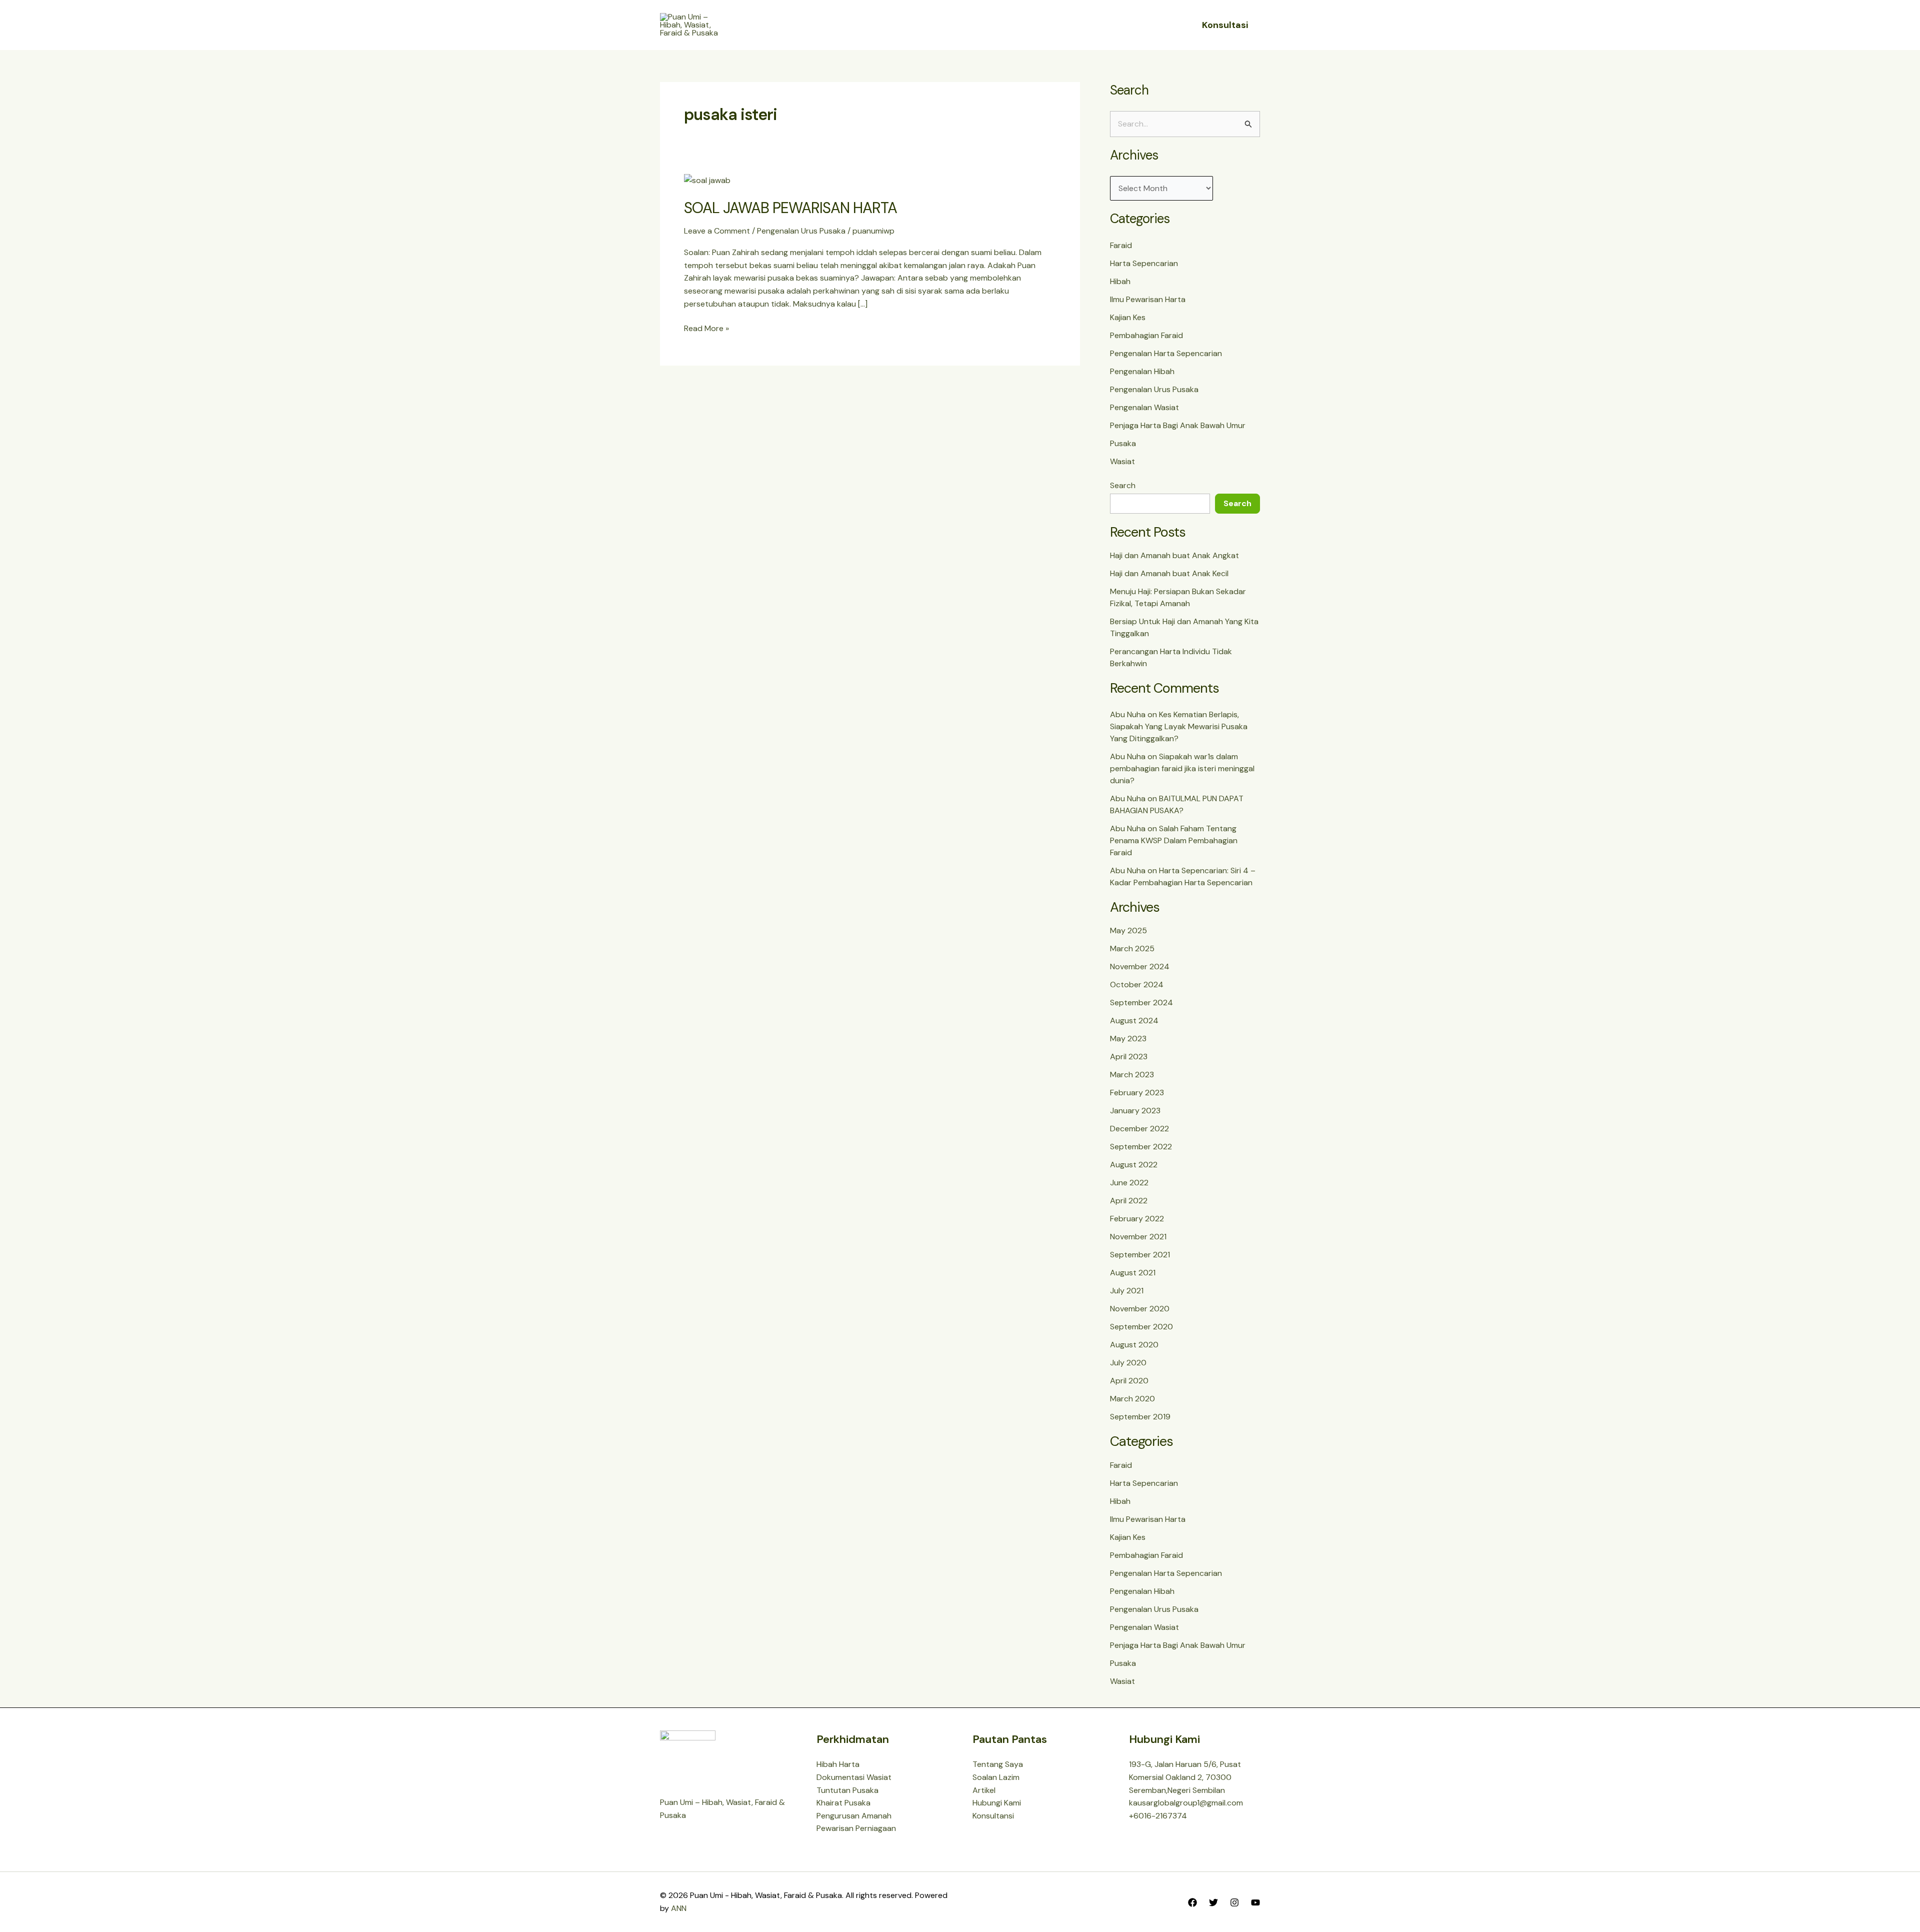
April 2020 (1129, 1381)
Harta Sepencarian (1144, 263)
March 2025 (1132, 948)
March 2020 (1132, 1399)
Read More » (706, 328)
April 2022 (1129, 1201)
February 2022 (1137, 1219)
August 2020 (1134, 1345)
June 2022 (1129, 1183)
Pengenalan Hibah (1142, 371)
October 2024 (1137, 985)
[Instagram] (1234, 1902)
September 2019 (1140, 1417)
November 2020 (1140, 1309)
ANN (679, 1908)
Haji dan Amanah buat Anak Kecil (1169, 573)
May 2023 (1128, 1039)
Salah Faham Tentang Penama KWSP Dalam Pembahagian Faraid (1174, 840)
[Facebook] (1192, 1902)
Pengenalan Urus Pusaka (801, 231)
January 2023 (1135, 1111)
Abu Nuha (1128, 714)
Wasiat (1122, 461)
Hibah (1120, 281)
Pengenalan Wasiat (1144, 407)
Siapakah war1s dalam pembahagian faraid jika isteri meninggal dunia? (1182, 768)
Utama (859, 25)
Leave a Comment (717, 231)
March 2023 (1132, 1075)
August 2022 (1134, 1165)
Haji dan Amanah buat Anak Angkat (1174, 555)
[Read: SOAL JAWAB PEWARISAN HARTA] (707, 180)
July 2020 (1128, 1363)
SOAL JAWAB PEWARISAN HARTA (790, 208)
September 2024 (1141, 1003)
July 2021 (1127, 1291)
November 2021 (1138, 1237)
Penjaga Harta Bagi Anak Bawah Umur (1178, 425)
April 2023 (1129, 1057)
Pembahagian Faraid (1146, 335)
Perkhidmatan (987, 25)
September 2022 (1141, 1147)
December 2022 (1139, 1129)
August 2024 (1134, 1021)
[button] (937, 25)
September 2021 (1140, 1255)
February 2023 (1137, 1093)
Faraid (1121, 245)
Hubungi (1057, 25)
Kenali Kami (910, 25)
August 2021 (1133, 1273)
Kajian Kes (1128, 317)
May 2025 (1128, 930)
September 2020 (1141, 1327)
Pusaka (1123, 443)
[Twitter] (1213, 1902)
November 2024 (1140, 967)
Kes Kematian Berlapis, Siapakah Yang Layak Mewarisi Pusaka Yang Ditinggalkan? (1179, 726)
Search (1123, 485)
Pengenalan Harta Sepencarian (1166, 353)
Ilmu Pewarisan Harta (1148, 299)
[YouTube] (1255, 1902)
